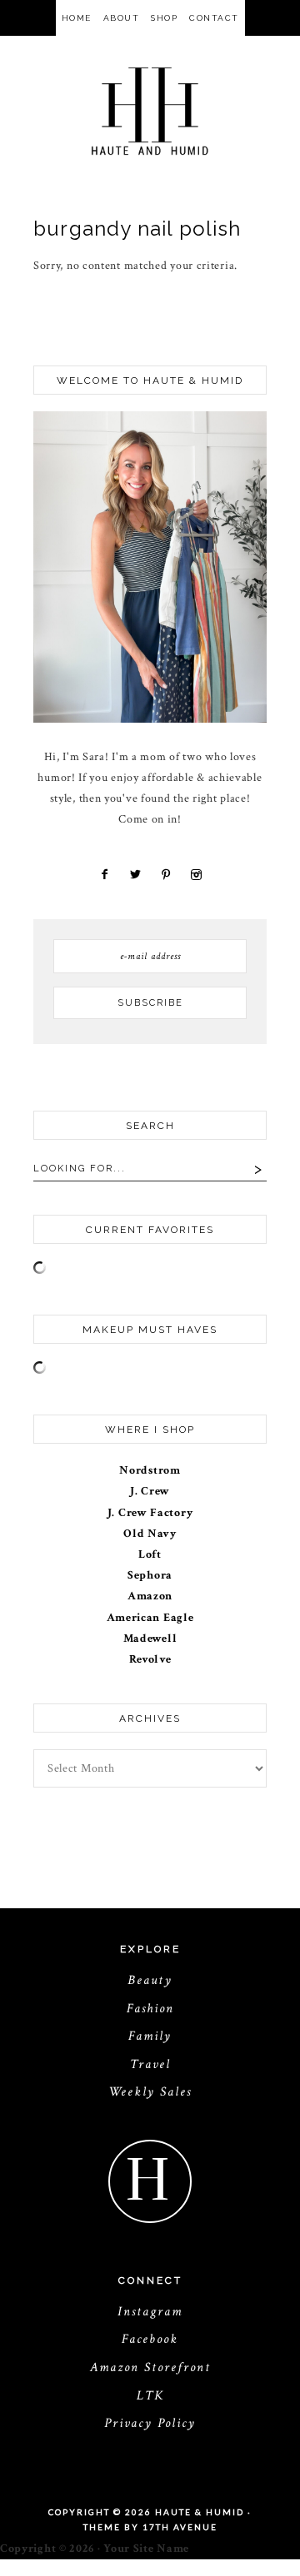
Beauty (150, 1980)
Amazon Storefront (150, 2367)
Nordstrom (150, 1470)
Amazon (150, 1596)
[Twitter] (134, 875)
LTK (150, 2396)
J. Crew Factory (150, 1513)
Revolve (150, 1659)
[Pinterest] (165, 875)
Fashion (150, 2009)
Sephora (150, 1575)
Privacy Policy (150, 2423)
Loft (150, 1554)
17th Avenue (180, 2527)
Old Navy (150, 1534)
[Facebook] (105, 875)
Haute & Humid (150, 111)
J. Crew (150, 1491)
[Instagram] (194, 875)
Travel (150, 2064)
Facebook (150, 2339)
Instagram (150, 2312)
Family (150, 2036)
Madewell (150, 1639)
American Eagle (150, 1618)
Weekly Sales (150, 2092)
